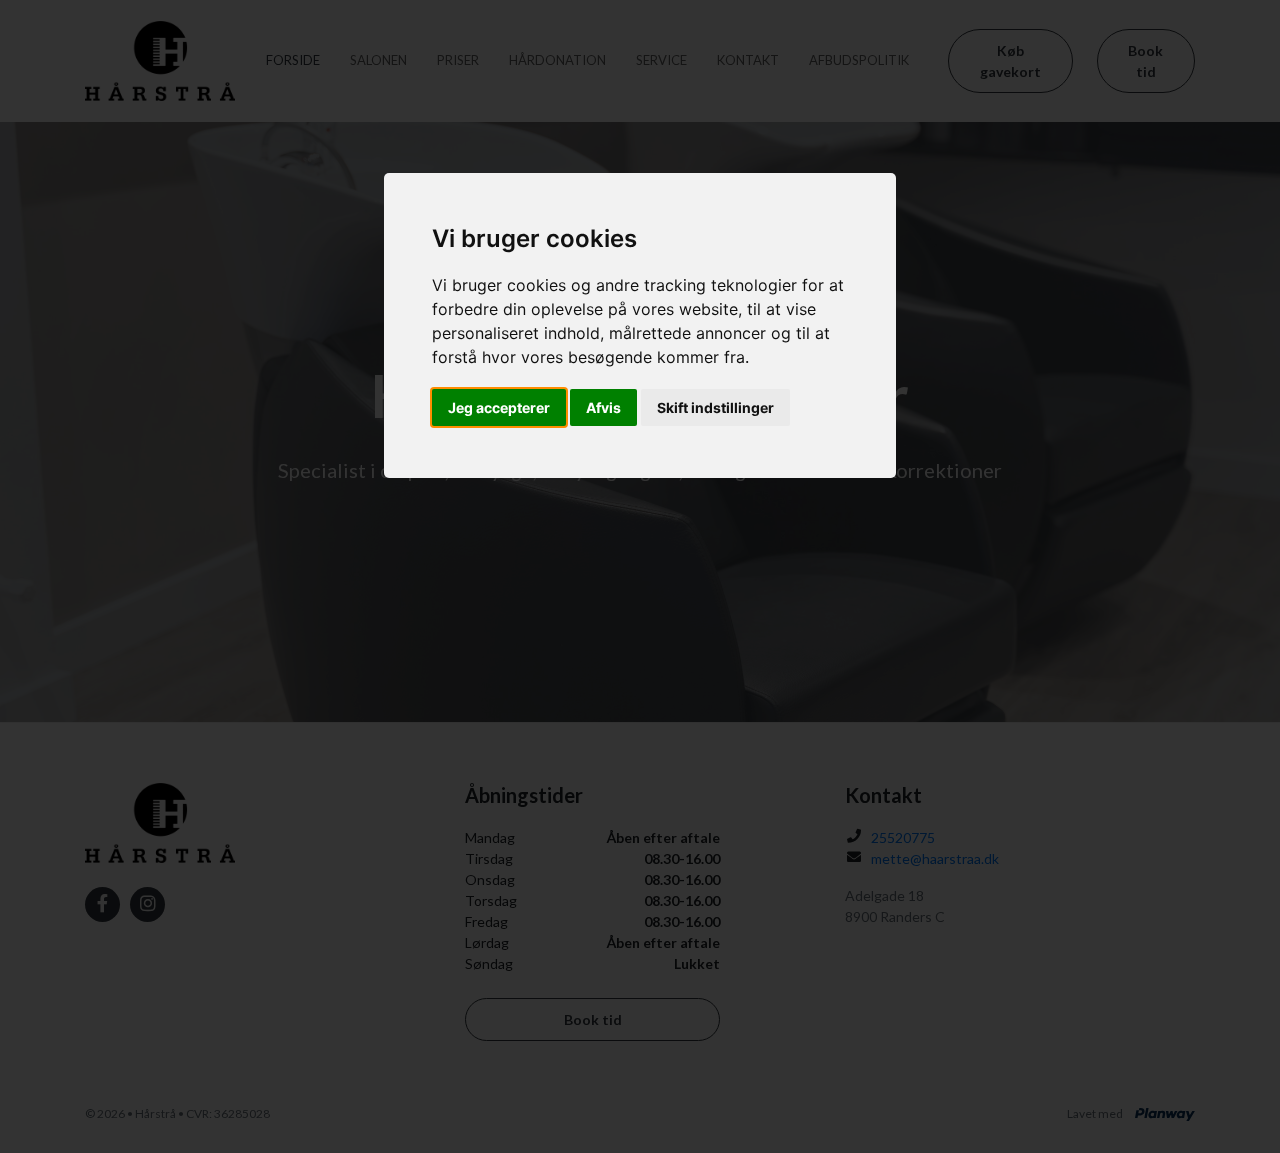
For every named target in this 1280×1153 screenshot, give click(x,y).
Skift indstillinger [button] (715, 407)
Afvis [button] (603, 407)
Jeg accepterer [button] (499, 407)
